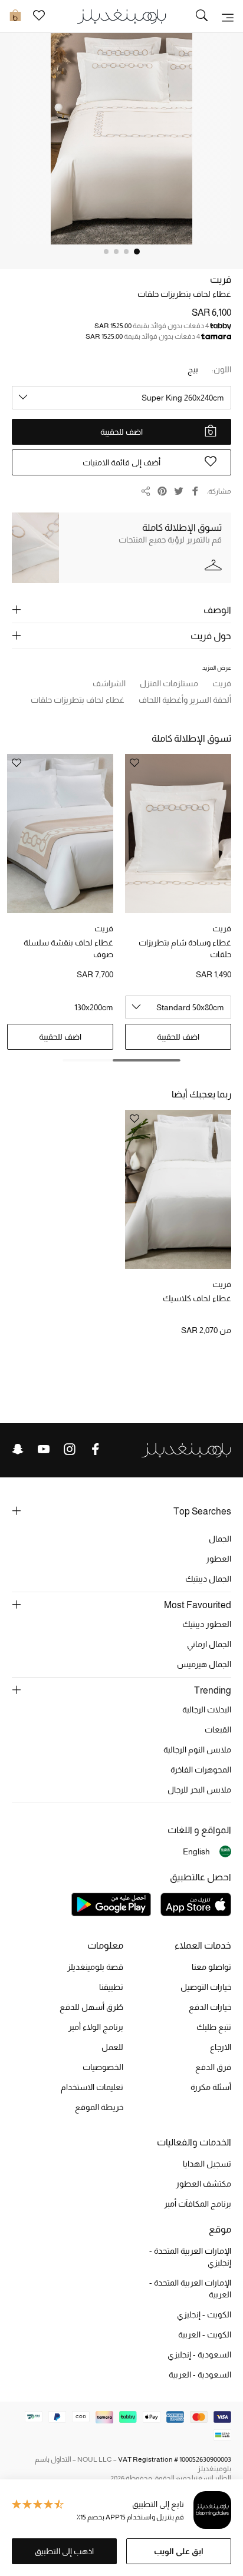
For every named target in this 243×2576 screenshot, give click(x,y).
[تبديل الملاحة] (228, 16)
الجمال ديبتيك (208, 1579)
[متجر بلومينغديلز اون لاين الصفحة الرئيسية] (121, 16)
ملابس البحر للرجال (199, 1790)
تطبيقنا (111, 1987)
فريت (221, 280)
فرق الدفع (213, 2067)
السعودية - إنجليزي (199, 2355)
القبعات (218, 1730)
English (196, 1851)
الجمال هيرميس (204, 1664)
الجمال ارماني (209, 1644)
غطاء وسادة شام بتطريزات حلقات (185, 948)
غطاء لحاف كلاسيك (197, 1298)
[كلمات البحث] (202, 16)
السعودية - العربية (200, 2375)
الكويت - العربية (205, 2334)
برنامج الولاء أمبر (96, 2027)
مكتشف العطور (203, 2184)
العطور (219, 1559)
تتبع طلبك (214, 2027)
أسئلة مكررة (211, 2087)
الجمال (220, 1539)
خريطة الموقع (99, 2107)
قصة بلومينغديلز (95, 1967)
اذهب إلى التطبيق (64, 2551)
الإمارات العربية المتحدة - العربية (190, 2289)
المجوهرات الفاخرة (201, 1770)
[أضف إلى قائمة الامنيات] (134, 1120)
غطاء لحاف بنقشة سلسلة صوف (68, 948)
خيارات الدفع (210, 2007)
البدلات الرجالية (207, 1709)
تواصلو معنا (211, 1967)
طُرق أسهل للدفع (91, 2007)
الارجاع (221, 2047)
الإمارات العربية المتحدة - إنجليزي (190, 2257)
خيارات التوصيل (206, 1987)
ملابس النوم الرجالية (197, 1750)
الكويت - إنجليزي (204, 2314)
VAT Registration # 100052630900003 (175, 2459)
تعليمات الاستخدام (92, 2087)
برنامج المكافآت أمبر (198, 2204)
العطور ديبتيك (207, 1624)
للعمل (112, 2047)
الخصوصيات (103, 2067)
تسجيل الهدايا (207, 2164)
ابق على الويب (179, 2551)
